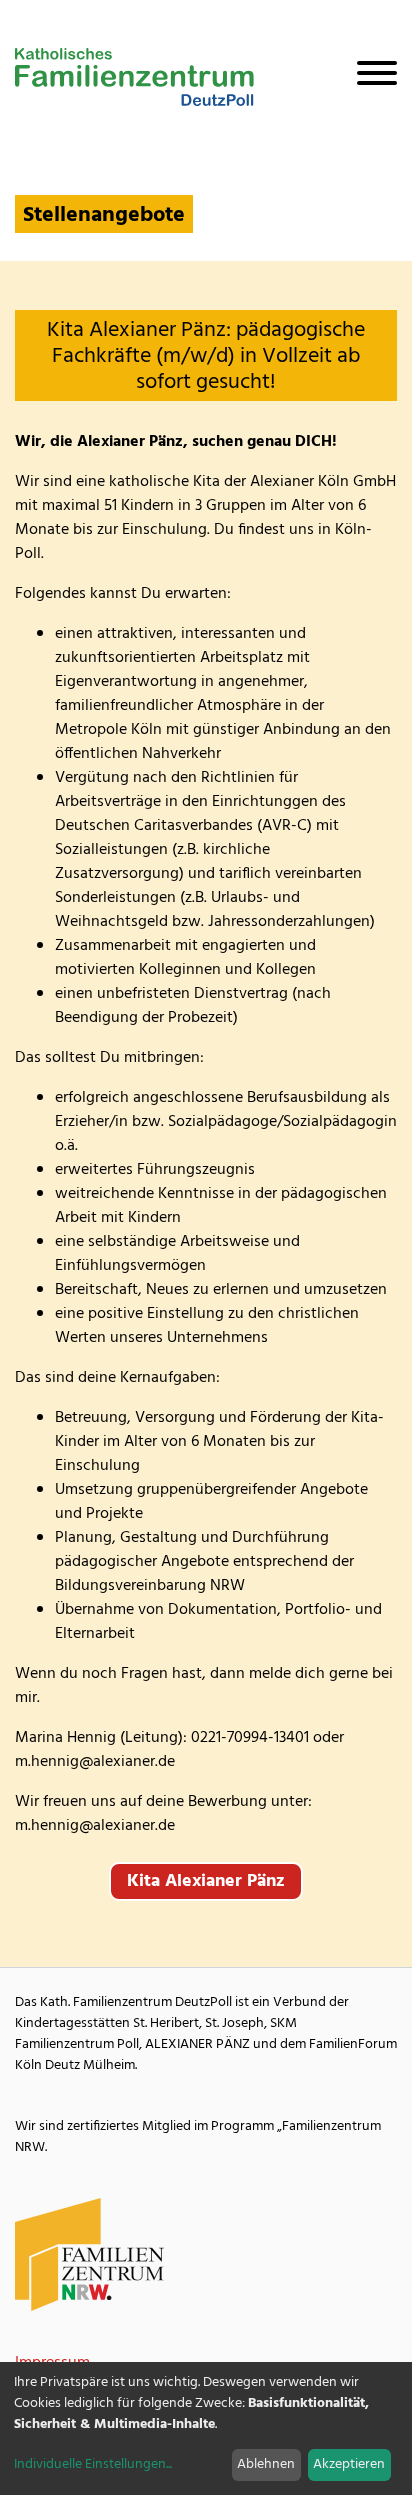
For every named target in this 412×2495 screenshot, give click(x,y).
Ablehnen (266, 2464)
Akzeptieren (349, 2464)
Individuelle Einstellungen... (93, 2464)
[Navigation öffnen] (369, 77)
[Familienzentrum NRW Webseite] (90, 2254)
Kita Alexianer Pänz (206, 1881)
